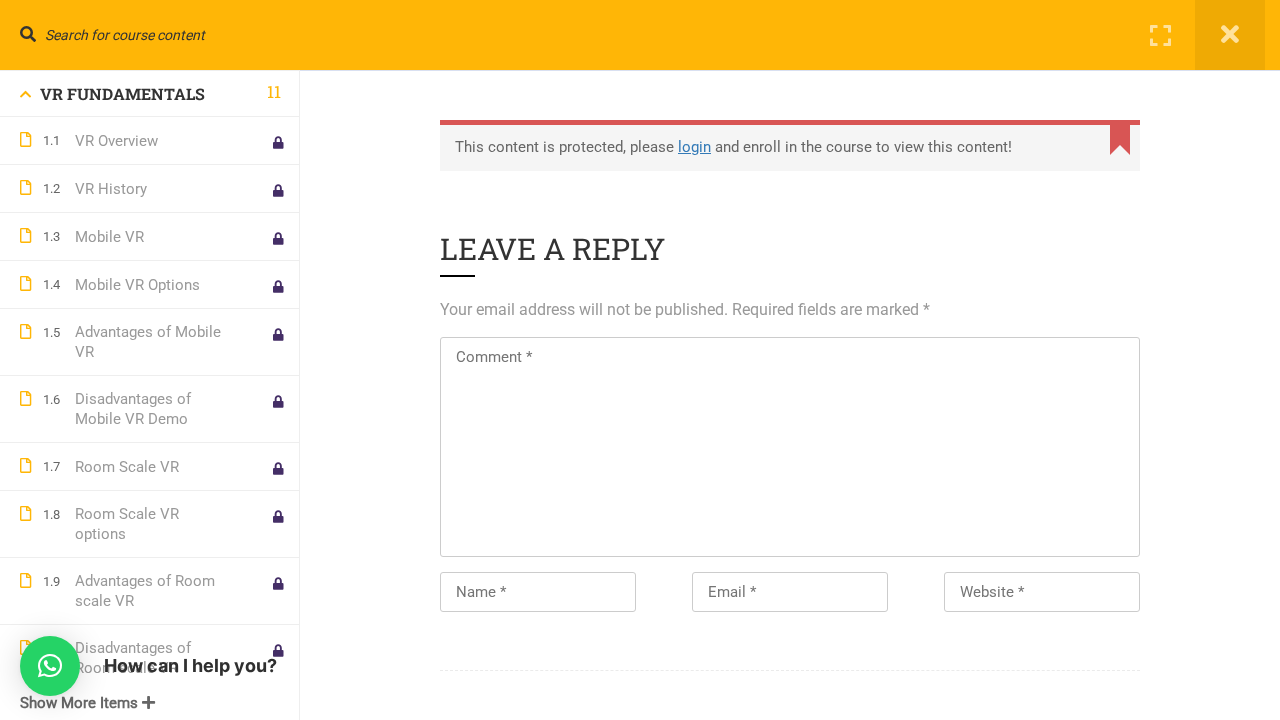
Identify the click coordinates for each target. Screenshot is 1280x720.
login (694, 147)
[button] (50, 666)
